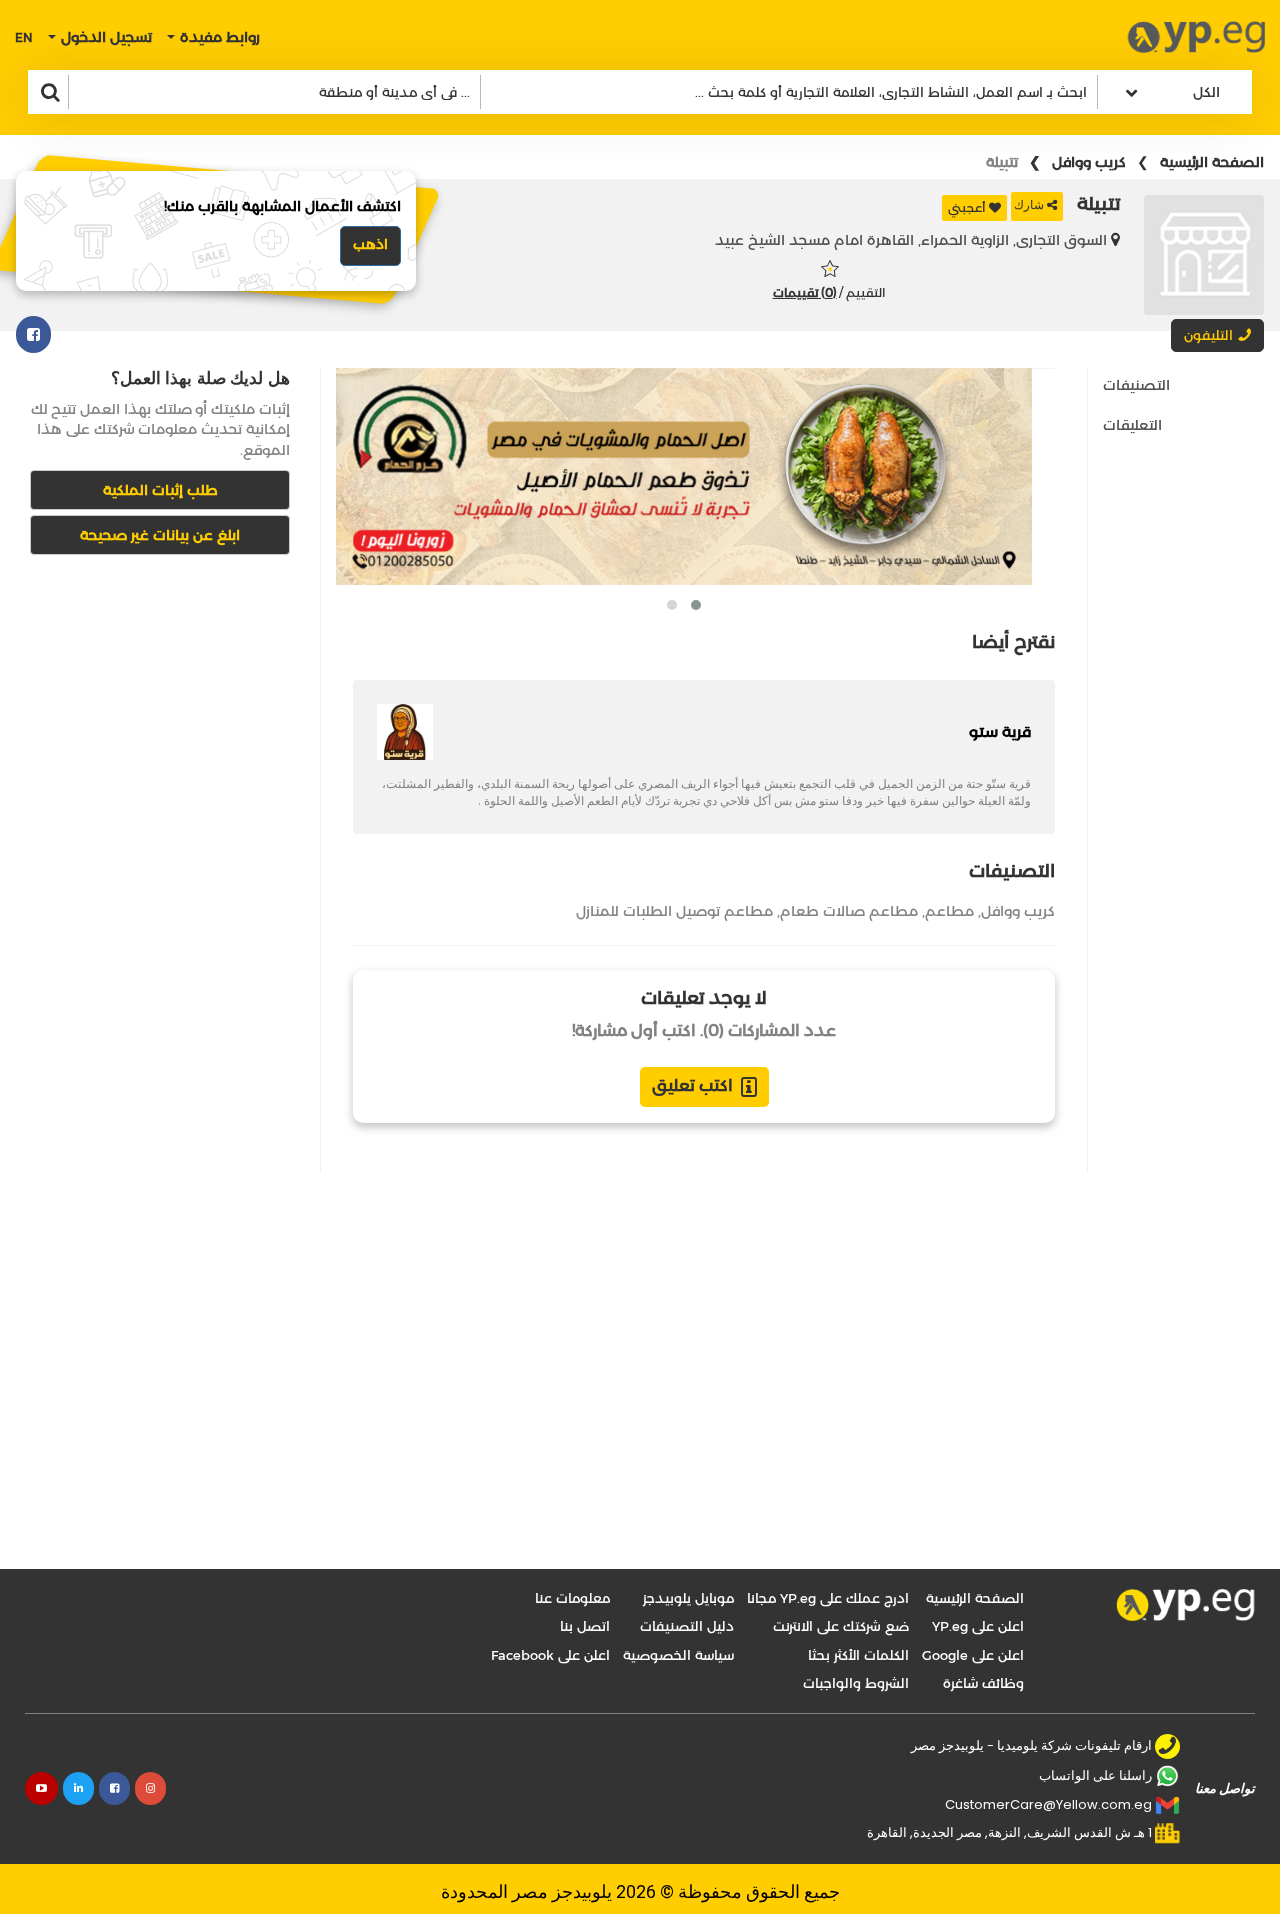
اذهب (370, 244)
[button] (696, 605)
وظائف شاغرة (983, 1683)
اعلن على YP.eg (978, 1626)
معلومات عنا (572, 1598)
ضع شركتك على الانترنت (841, 1626)
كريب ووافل (1089, 162)
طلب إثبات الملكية (160, 490)
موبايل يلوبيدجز (688, 1598)
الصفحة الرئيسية (1212, 162)
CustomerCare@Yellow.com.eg (1048, 1804)
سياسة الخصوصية (678, 1655)
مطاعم (949, 911)
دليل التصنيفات (687, 1626)
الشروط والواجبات (856, 1683)
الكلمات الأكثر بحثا (858, 1655)
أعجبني (967, 207)
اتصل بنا (585, 1626)
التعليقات (1132, 425)
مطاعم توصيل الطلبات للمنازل (674, 911)
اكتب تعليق (692, 1085)
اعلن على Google (973, 1655)
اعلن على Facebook (550, 1655)
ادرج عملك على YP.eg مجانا (828, 1598)
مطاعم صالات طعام (849, 911)
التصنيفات (1136, 385)
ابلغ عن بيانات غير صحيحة (160, 535)
